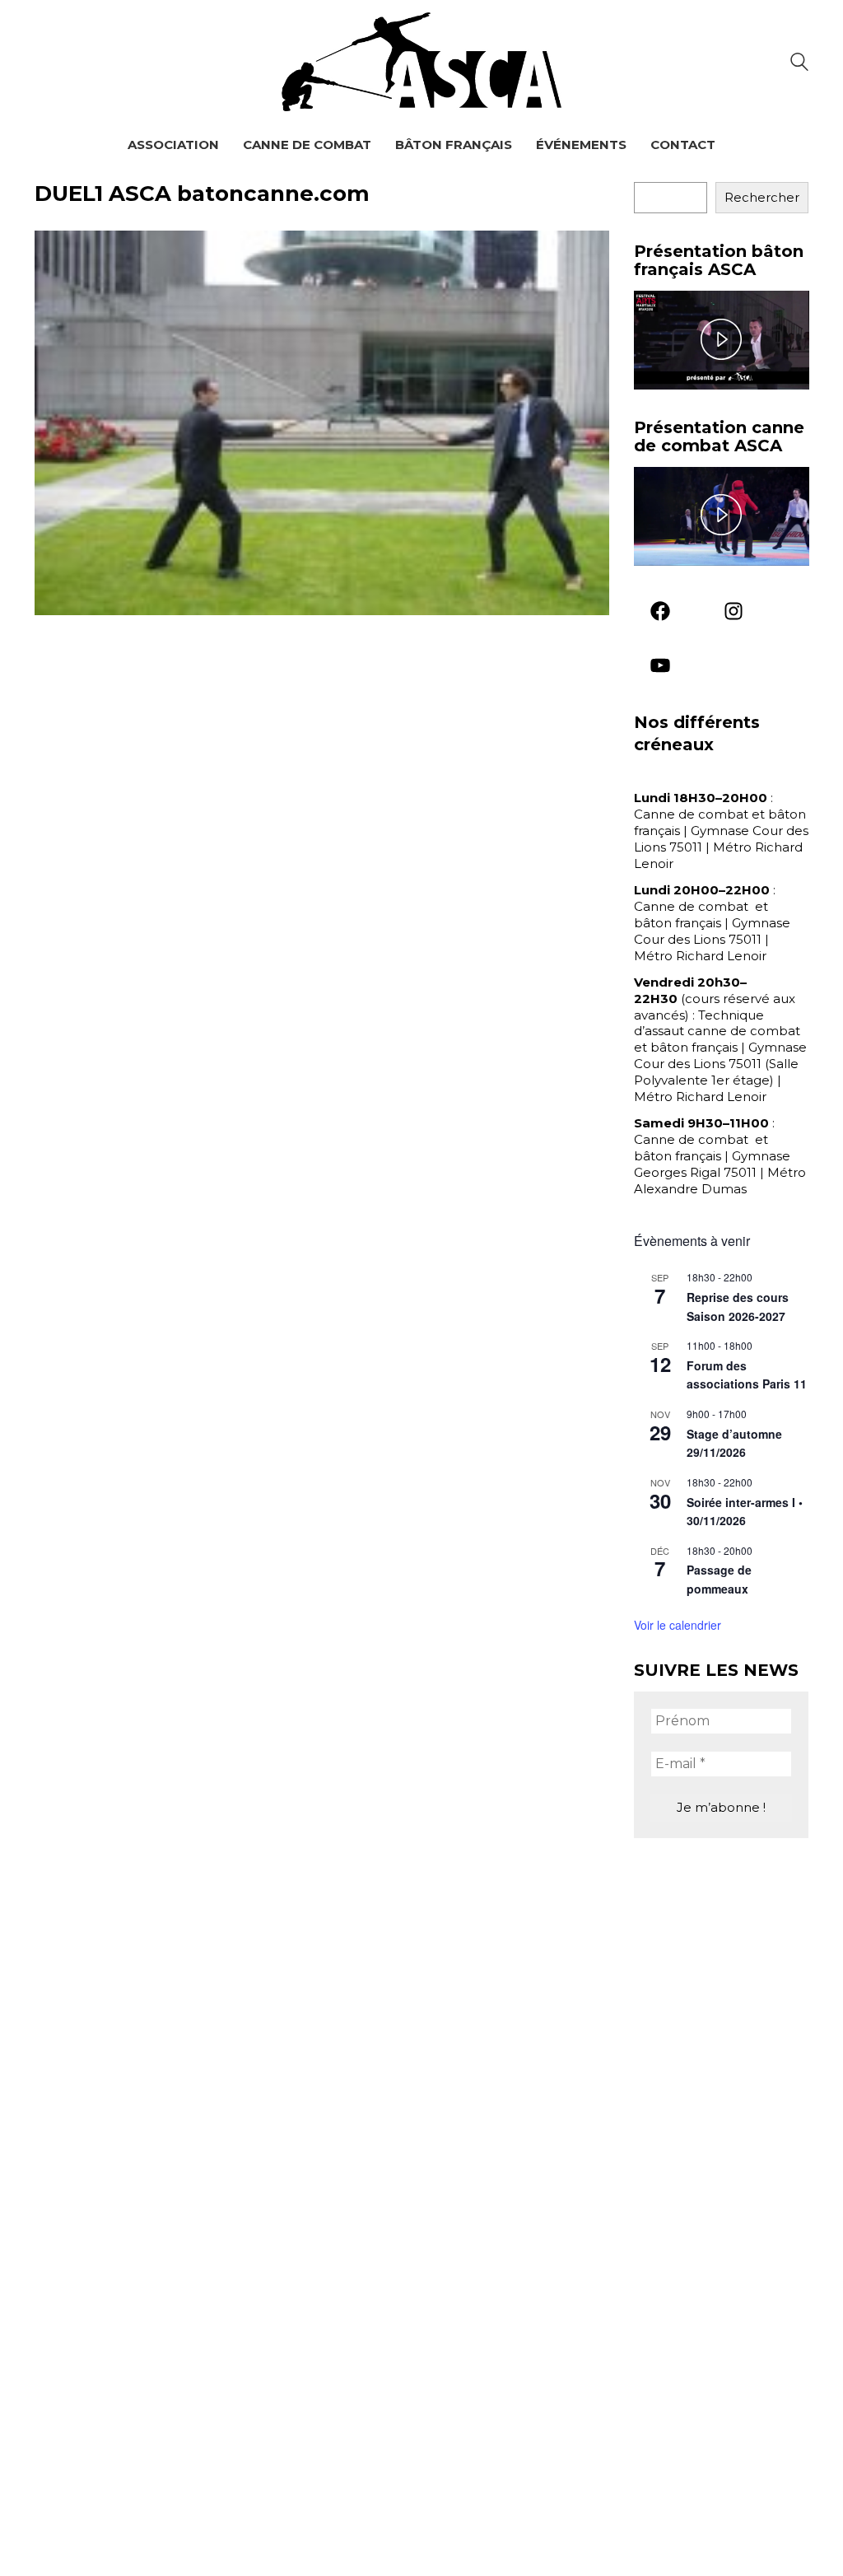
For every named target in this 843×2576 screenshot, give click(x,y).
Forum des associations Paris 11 (747, 1375)
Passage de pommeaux (719, 1579)
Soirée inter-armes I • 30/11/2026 (745, 1512)
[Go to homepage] (421, 62)
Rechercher (762, 197)
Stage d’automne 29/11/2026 (734, 1443)
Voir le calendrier (678, 1625)
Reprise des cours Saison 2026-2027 (738, 1307)
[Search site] (799, 64)
